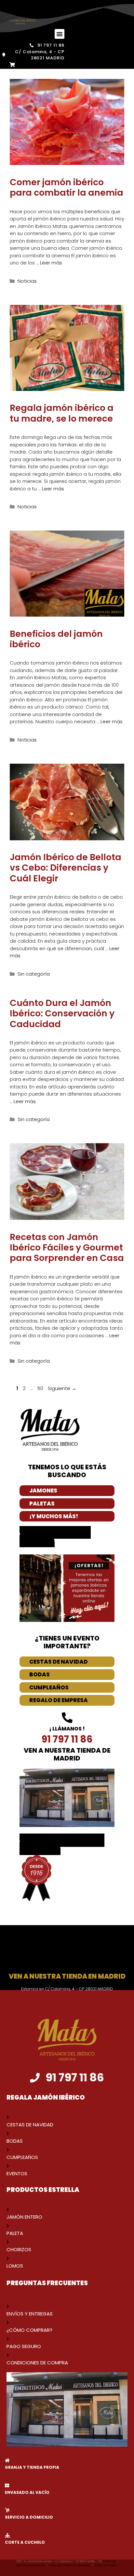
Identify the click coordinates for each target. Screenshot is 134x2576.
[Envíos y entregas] (8, 2306)
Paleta (15, 2233)
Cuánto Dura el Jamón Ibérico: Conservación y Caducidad (62, 1013)
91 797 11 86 (110, 2561)
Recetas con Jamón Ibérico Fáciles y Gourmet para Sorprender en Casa (67, 1248)
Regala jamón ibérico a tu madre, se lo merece (62, 413)
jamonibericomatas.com (31, 2565)
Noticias (27, 281)
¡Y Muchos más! (54, 1516)
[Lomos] (8, 2258)
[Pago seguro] (8, 2339)
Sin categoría (34, 974)
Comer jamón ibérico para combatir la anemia (67, 187)
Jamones (43, 1490)
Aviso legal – (56, 2565)
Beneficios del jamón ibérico (56, 639)
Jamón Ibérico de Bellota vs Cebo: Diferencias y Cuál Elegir (66, 868)
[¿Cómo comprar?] (8, 2322)
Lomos (15, 2266)
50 (41, 1388)
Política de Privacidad (77, 2565)
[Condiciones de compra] (8, 2355)
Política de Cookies (106, 2565)
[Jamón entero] (8, 2209)
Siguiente (62, 1388)
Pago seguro (24, 2346)
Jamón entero (24, 2217)
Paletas (42, 1504)
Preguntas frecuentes (47, 2283)
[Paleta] (8, 2226)
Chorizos (19, 2249)
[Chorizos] (8, 2242)
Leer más (51, 263)
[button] (60, 34)
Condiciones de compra (37, 2363)
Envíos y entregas (30, 2314)
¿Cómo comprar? (29, 2330)
